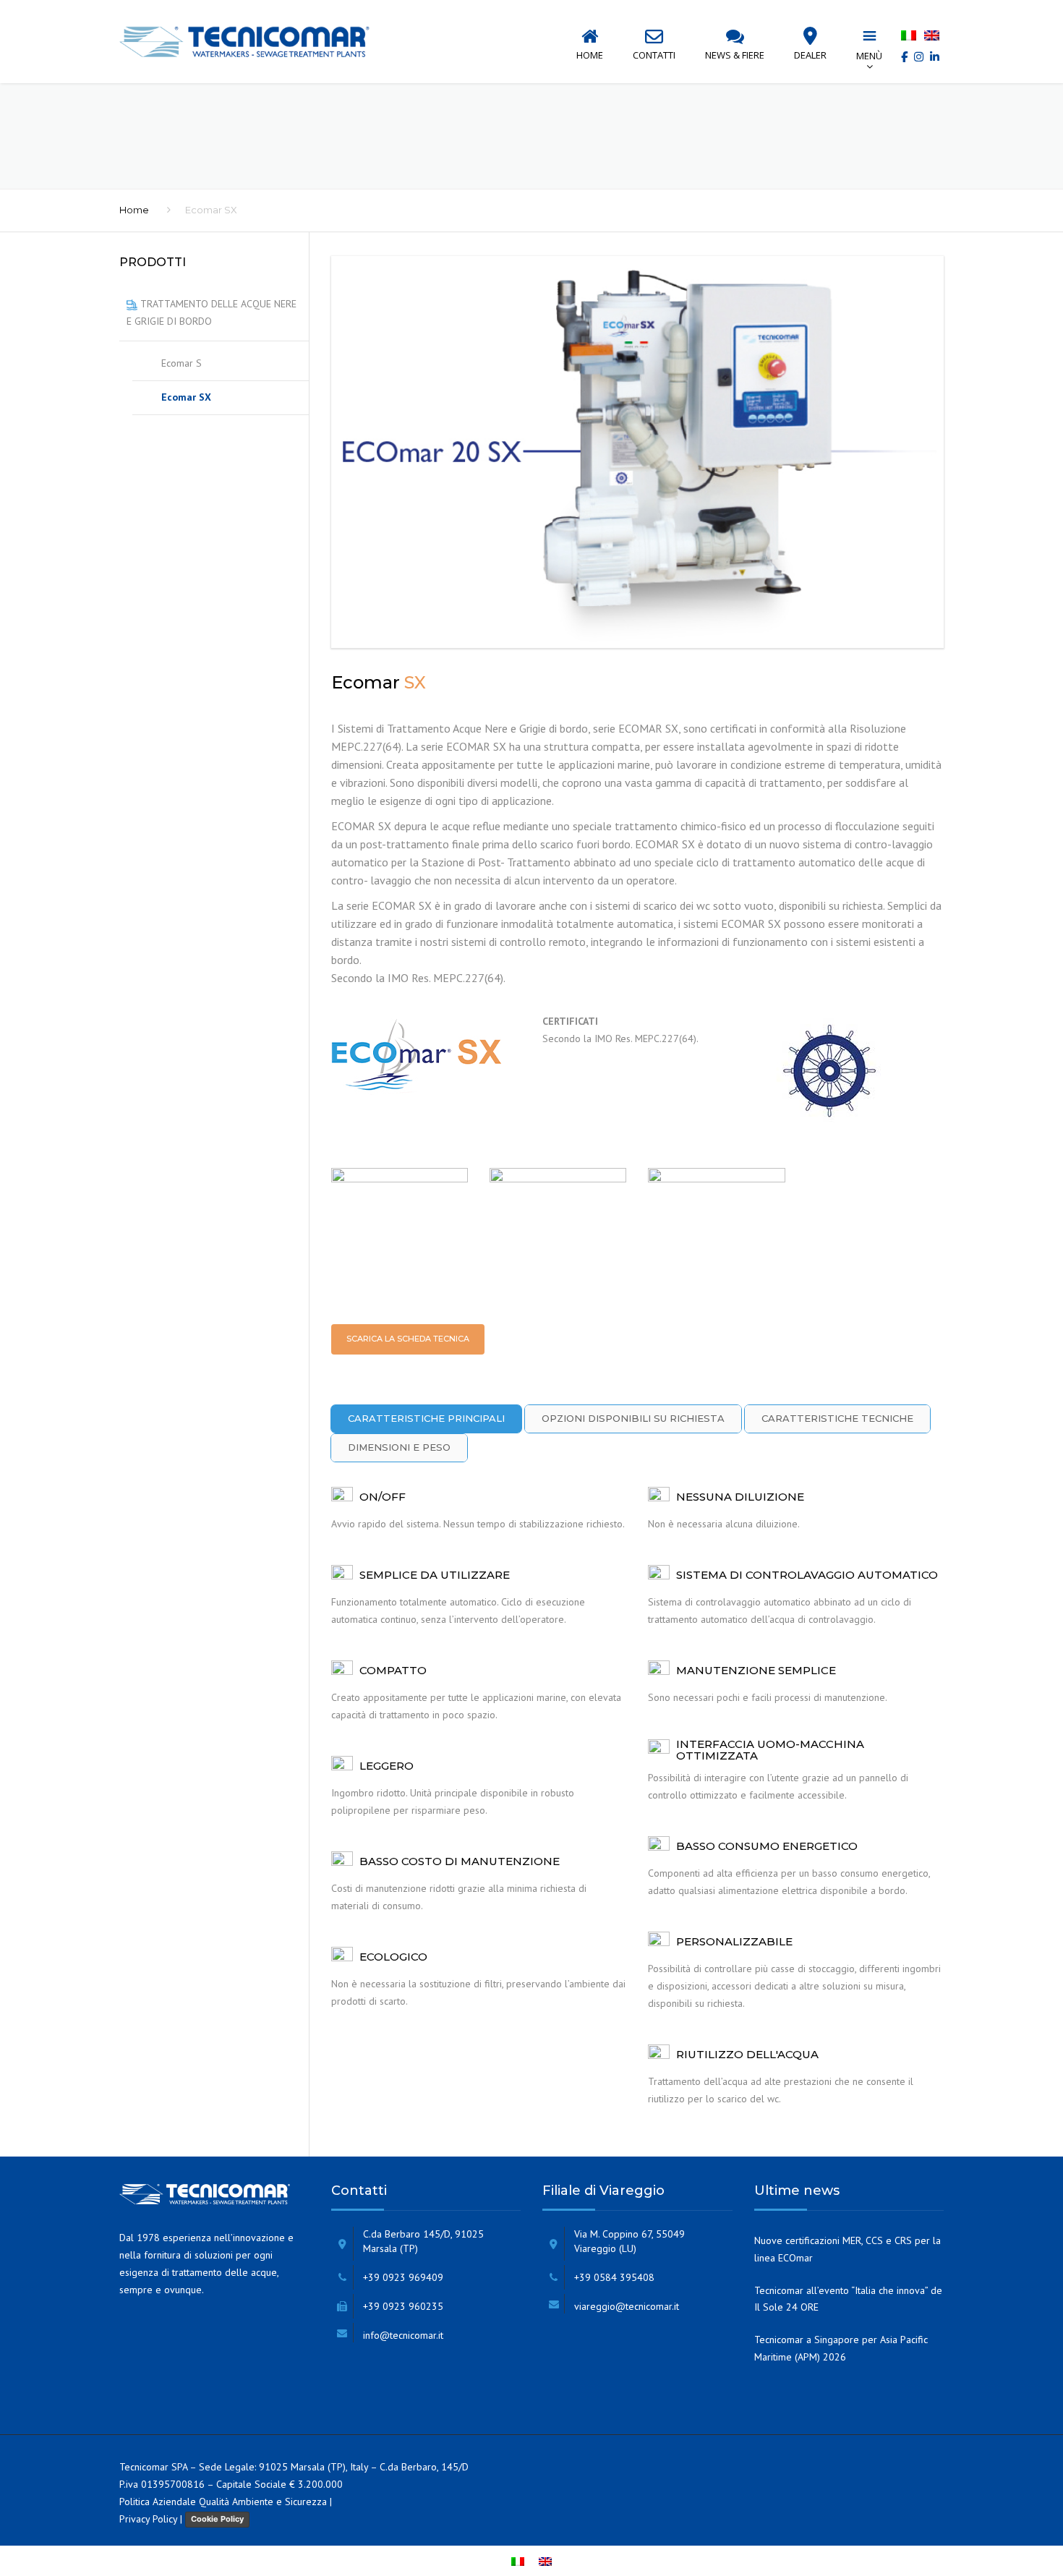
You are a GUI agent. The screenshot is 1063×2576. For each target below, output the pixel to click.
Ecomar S (182, 363)
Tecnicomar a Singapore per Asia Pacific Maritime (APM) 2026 (841, 2348)
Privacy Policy (148, 2519)
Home (134, 210)
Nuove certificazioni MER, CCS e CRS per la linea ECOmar (848, 2249)
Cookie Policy (217, 2519)
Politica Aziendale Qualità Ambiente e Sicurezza (223, 2502)
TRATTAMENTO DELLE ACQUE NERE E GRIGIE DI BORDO (212, 312)
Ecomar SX (186, 397)
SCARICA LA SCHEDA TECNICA (408, 1339)
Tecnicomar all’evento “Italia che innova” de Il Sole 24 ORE (848, 2299)
